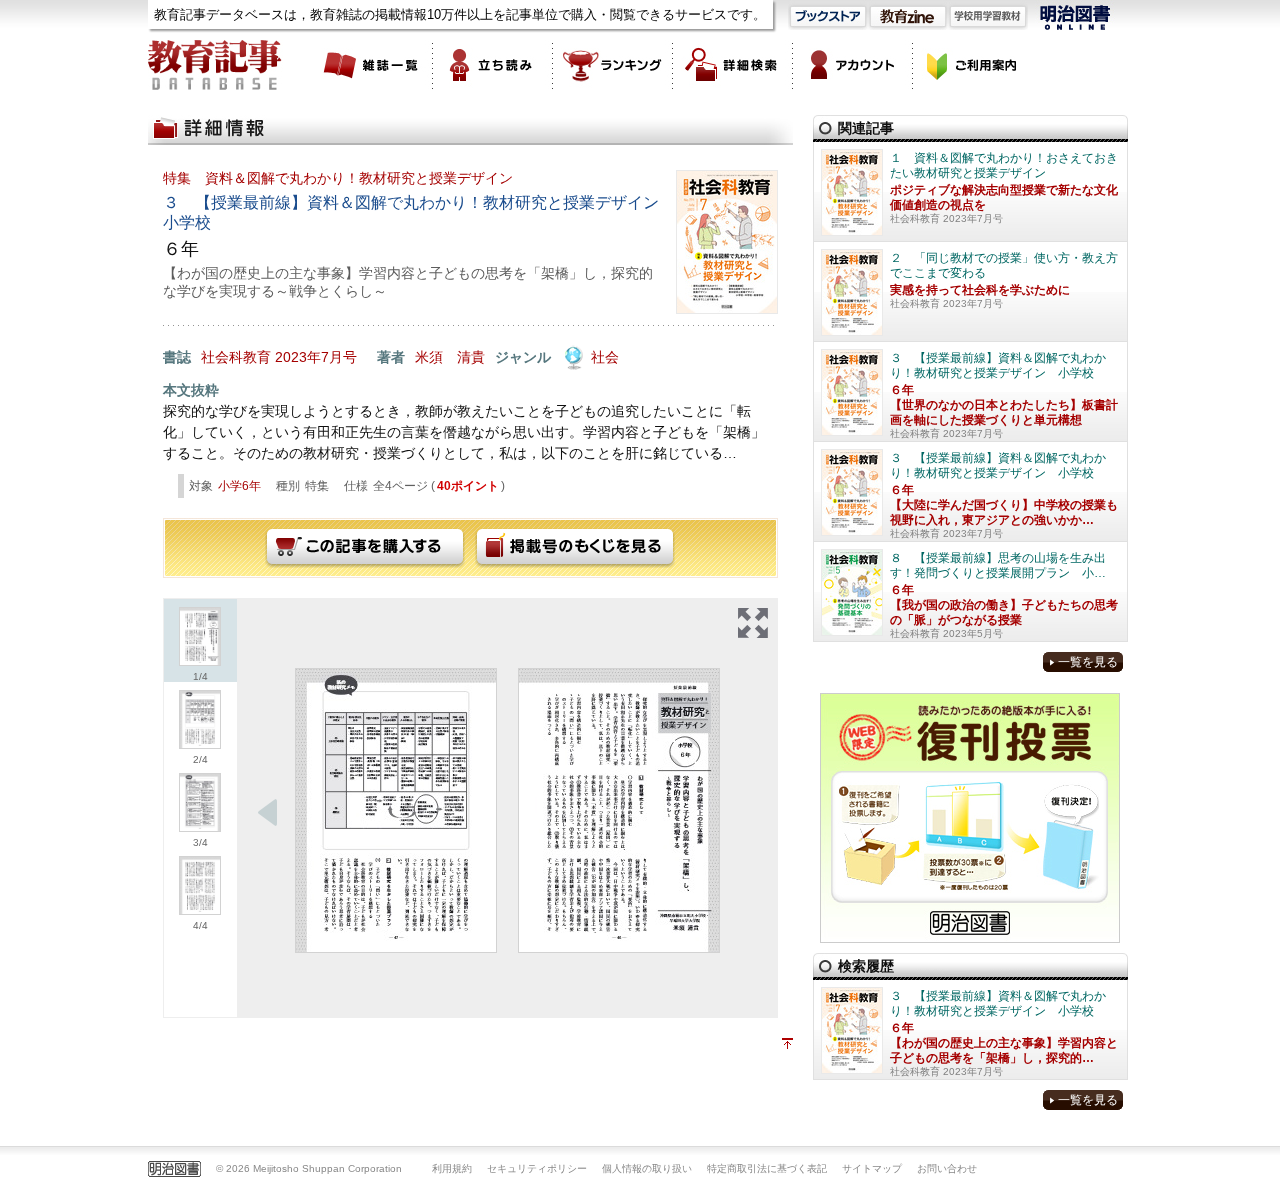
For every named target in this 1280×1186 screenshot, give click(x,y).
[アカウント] (853, 65)
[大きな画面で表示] (753, 623)
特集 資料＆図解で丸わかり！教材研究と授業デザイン (338, 178)
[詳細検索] (733, 65)
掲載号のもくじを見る (575, 548)
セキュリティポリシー (537, 1168)
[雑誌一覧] (373, 65)
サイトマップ (872, 1168)
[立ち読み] (493, 65)
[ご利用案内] (973, 65)
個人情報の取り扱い (647, 1168)
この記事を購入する (365, 548)
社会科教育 (236, 357)
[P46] (619, 810)
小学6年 (239, 486)
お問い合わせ (947, 1168)
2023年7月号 (316, 357)
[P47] (396, 810)
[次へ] (268, 813)
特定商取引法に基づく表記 (767, 1168)
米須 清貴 (450, 357)
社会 (605, 357)
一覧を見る (1088, 662)
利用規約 (452, 1168)
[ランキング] (613, 65)
